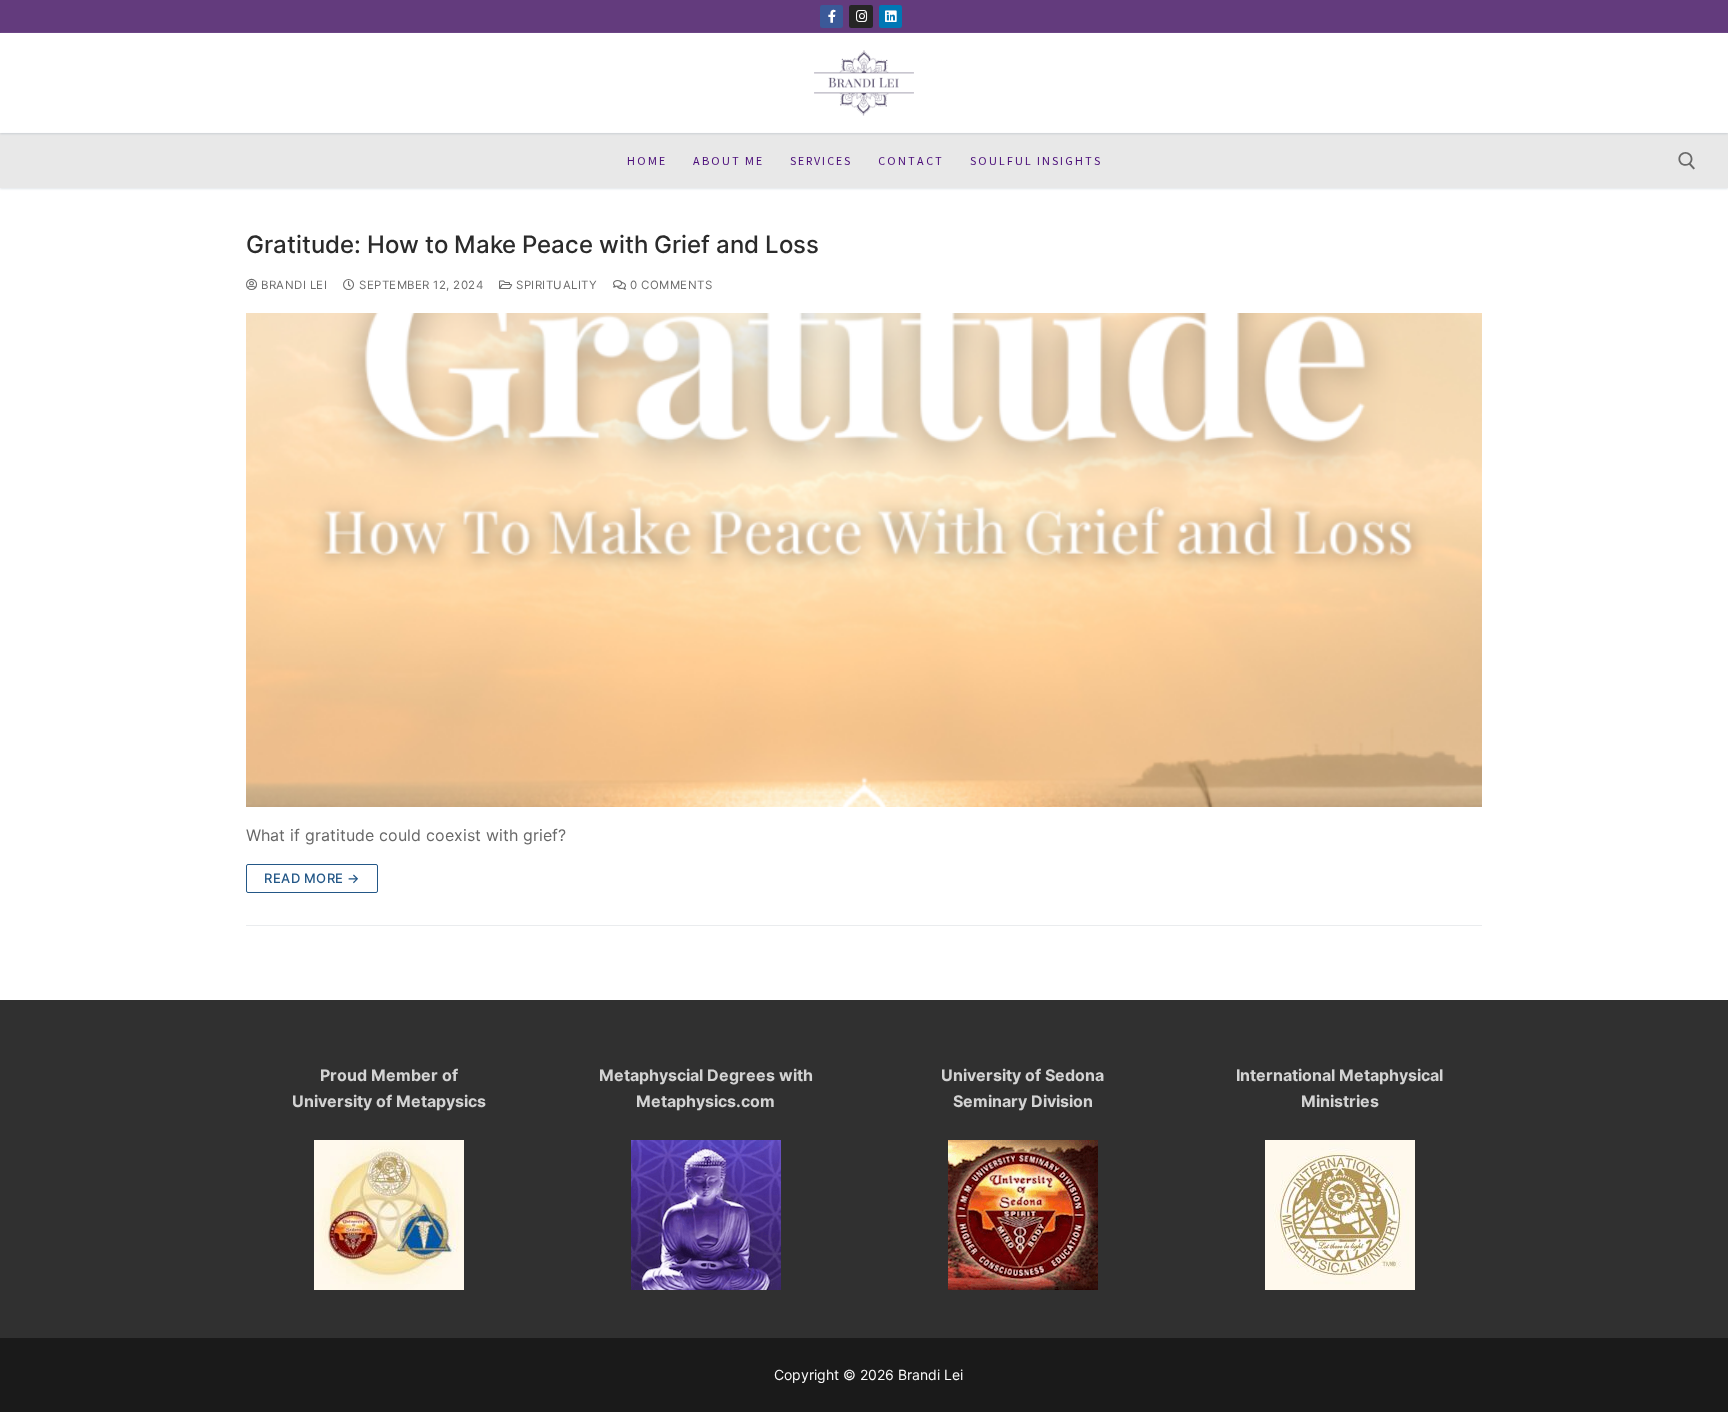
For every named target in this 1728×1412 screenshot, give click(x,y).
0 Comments (669, 285)
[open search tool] (1687, 161)
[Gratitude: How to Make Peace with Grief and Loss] (864, 560)
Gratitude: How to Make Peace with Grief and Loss (532, 244)
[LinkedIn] (890, 16)
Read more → (312, 878)
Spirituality (555, 285)
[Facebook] (831, 16)
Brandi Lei (292, 285)
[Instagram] (860, 16)
